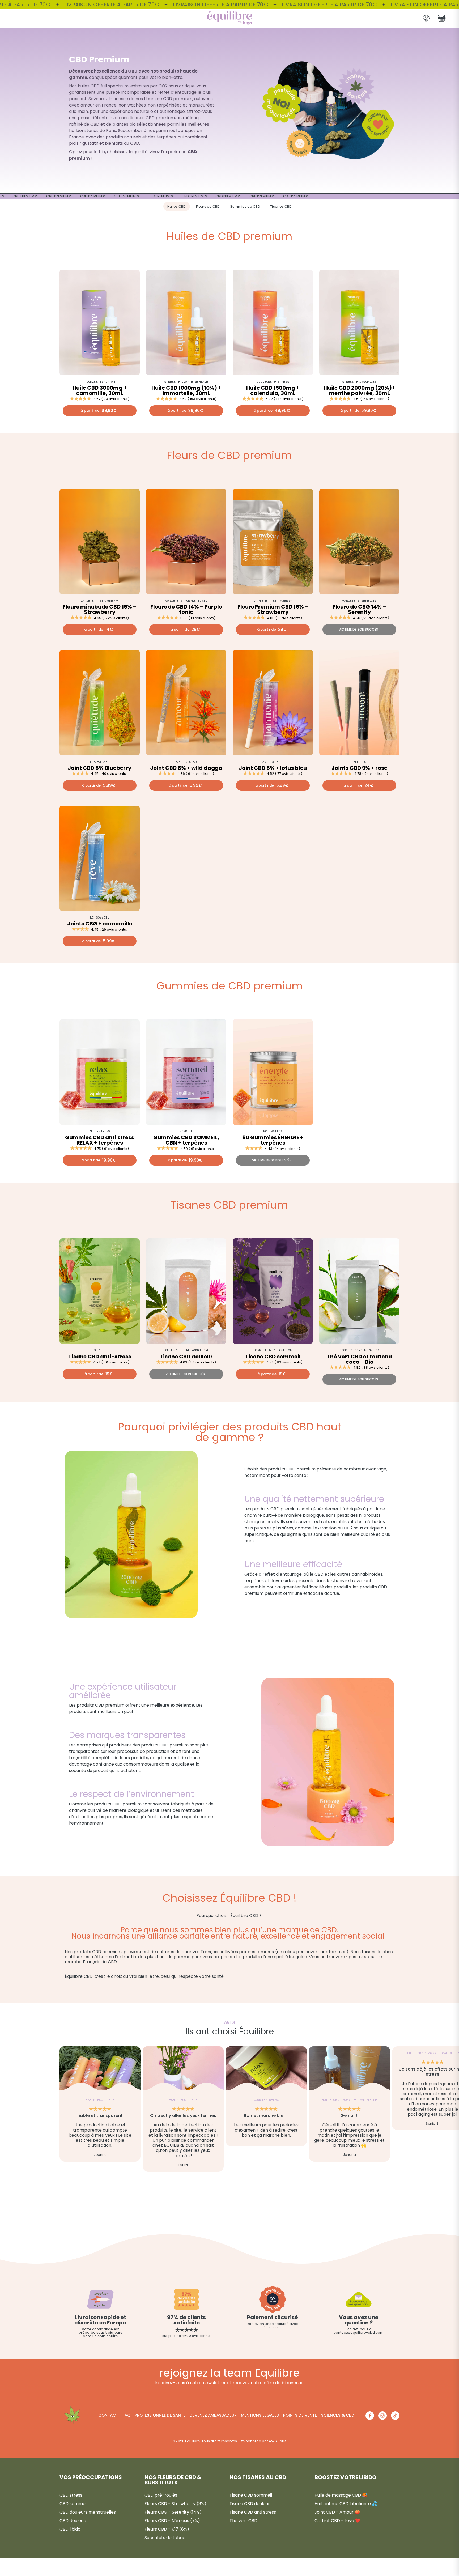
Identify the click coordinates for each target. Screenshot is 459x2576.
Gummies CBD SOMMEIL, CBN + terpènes (186, 1140)
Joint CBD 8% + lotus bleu (273, 768)
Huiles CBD (177, 207)
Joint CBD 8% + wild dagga (186, 768)
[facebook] (370, 2416)
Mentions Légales (260, 2415)
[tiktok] (395, 2416)
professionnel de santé (160, 2415)
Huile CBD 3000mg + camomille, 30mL (100, 390)
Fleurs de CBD (208, 207)
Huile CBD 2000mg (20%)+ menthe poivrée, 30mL (360, 390)
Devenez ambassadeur (213, 2415)
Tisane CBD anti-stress (100, 1357)
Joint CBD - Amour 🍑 (337, 2512)
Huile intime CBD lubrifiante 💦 (346, 2504)
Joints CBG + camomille (100, 924)
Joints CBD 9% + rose (359, 768)
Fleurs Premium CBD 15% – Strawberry (273, 609)
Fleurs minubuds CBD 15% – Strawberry (100, 609)
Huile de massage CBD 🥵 (341, 2495)
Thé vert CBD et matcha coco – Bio (359, 1359)
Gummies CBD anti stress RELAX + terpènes (100, 1140)
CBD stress (71, 2495)
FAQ (126, 2415)
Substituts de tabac (165, 2538)
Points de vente (300, 2415)
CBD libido (70, 2529)
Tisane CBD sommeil (273, 1357)
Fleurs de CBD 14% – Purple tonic (186, 609)
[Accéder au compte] (426, 18)
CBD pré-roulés (161, 2495)
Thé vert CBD (243, 2521)
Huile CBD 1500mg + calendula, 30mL (273, 390)
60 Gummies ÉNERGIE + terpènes (273, 1140)
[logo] (229, 18)
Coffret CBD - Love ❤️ (337, 2521)
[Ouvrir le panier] (442, 18)
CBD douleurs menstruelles (88, 2512)
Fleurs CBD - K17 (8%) (167, 2529)
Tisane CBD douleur (186, 1357)
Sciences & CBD (338, 2415)
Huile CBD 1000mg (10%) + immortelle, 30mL (186, 390)
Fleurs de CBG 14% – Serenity (359, 609)
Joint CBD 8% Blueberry (100, 768)
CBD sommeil (73, 2504)
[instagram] (382, 2416)
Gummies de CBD (245, 207)
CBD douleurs (73, 2521)
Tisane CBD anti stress (253, 2512)
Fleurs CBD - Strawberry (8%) (175, 2504)
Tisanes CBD (281, 207)
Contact (108, 2415)
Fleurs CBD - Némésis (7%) (172, 2521)
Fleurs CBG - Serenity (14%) (173, 2512)
